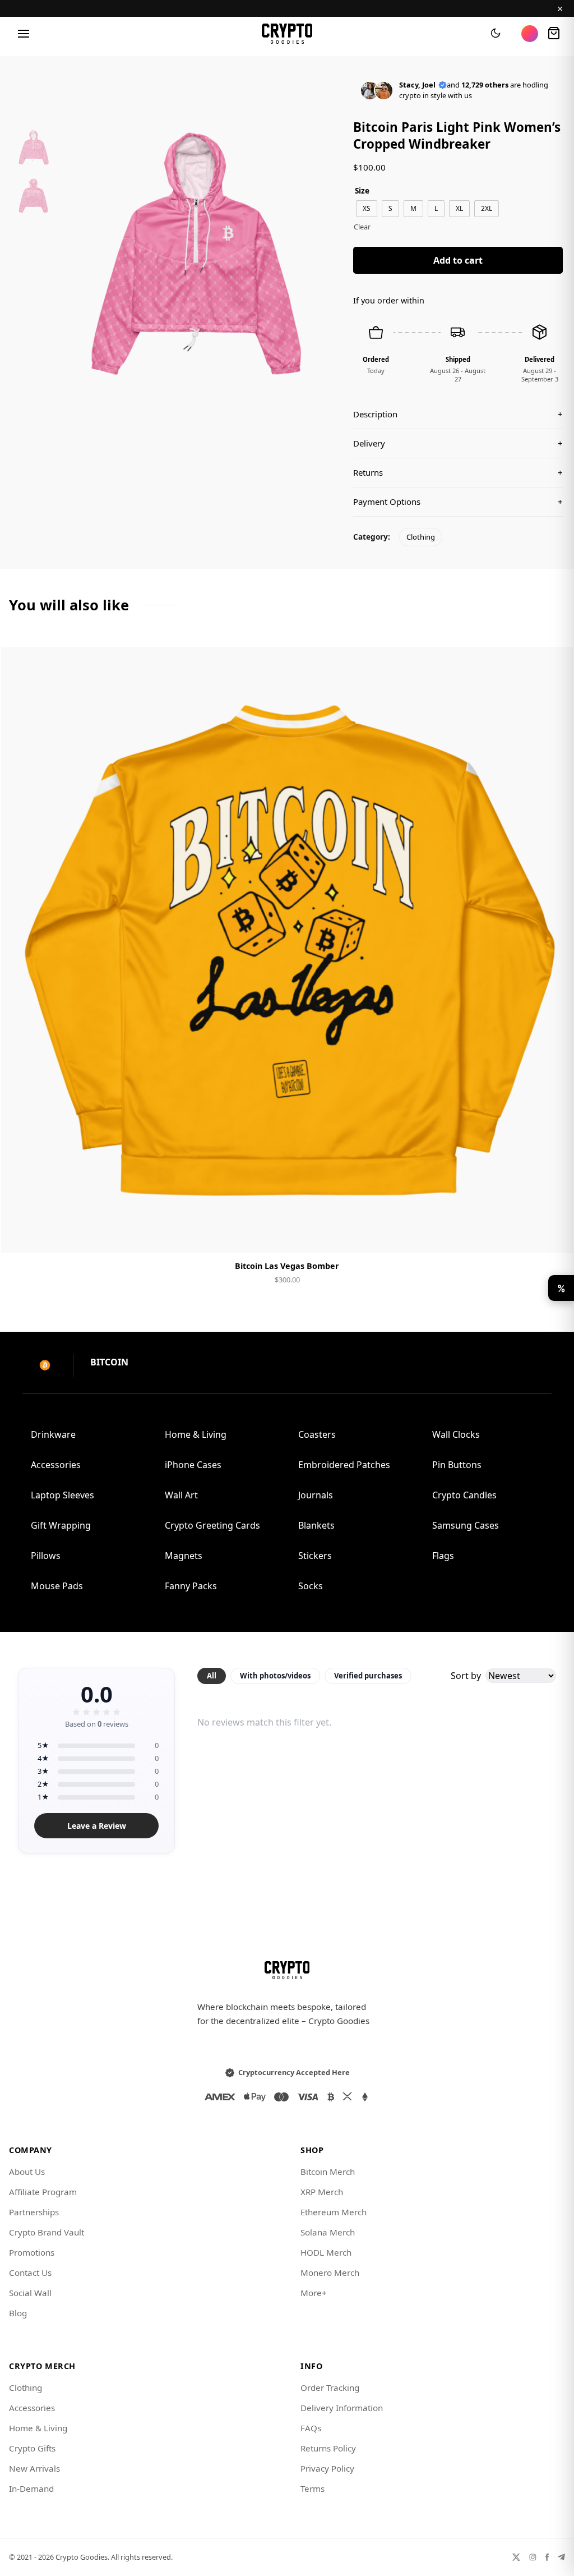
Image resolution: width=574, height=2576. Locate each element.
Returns (458, 472)
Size (362, 190)
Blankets (316, 1525)
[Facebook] (547, 2557)
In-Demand (31, 2488)
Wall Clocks (456, 1434)
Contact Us (30, 2273)
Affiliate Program (43, 2192)
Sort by (466, 1676)
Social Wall (30, 2293)
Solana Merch (328, 2232)
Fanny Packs (191, 1586)
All (212, 1676)
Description (458, 414)
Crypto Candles (464, 1495)
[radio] (367, 209)
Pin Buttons (457, 1465)
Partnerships (34, 2212)
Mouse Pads (57, 1586)
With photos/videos (275, 1676)
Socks (311, 1586)
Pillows (46, 1556)
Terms (313, 2488)
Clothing (421, 537)
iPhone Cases (193, 1465)
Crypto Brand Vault (47, 2232)
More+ (314, 2293)
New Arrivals (34, 2468)
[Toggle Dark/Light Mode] (496, 34)
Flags (443, 1556)
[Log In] (530, 34)
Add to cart (458, 260)
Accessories (56, 1465)
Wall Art (181, 1495)
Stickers (315, 1556)
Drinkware (53, 1434)
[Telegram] (561, 2557)
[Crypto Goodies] (287, 34)
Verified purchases (368, 1676)
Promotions (32, 2252)
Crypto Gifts (32, 2448)
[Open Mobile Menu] (24, 34)
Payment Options (458, 502)
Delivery (458, 443)
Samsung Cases (466, 1525)
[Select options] (287, 1235)
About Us (27, 2172)
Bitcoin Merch (328, 2172)
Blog (18, 2313)
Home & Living (196, 1434)
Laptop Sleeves (63, 1495)
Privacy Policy (327, 2468)
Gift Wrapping (61, 1525)
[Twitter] (516, 2557)
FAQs (311, 2428)
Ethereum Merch (334, 2212)
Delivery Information (342, 2408)
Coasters (317, 1434)
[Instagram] (533, 2557)
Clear (362, 227)
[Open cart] (554, 34)
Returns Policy (328, 2448)
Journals (316, 1495)
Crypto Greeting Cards (212, 1525)
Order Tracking (330, 2388)
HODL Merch (326, 2252)
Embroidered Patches (344, 1465)
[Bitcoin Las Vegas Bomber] (287, 950)
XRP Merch (322, 2192)
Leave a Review (97, 1826)
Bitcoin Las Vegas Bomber (287, 1266)
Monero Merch (330, 2273)
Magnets (184, 1556)
